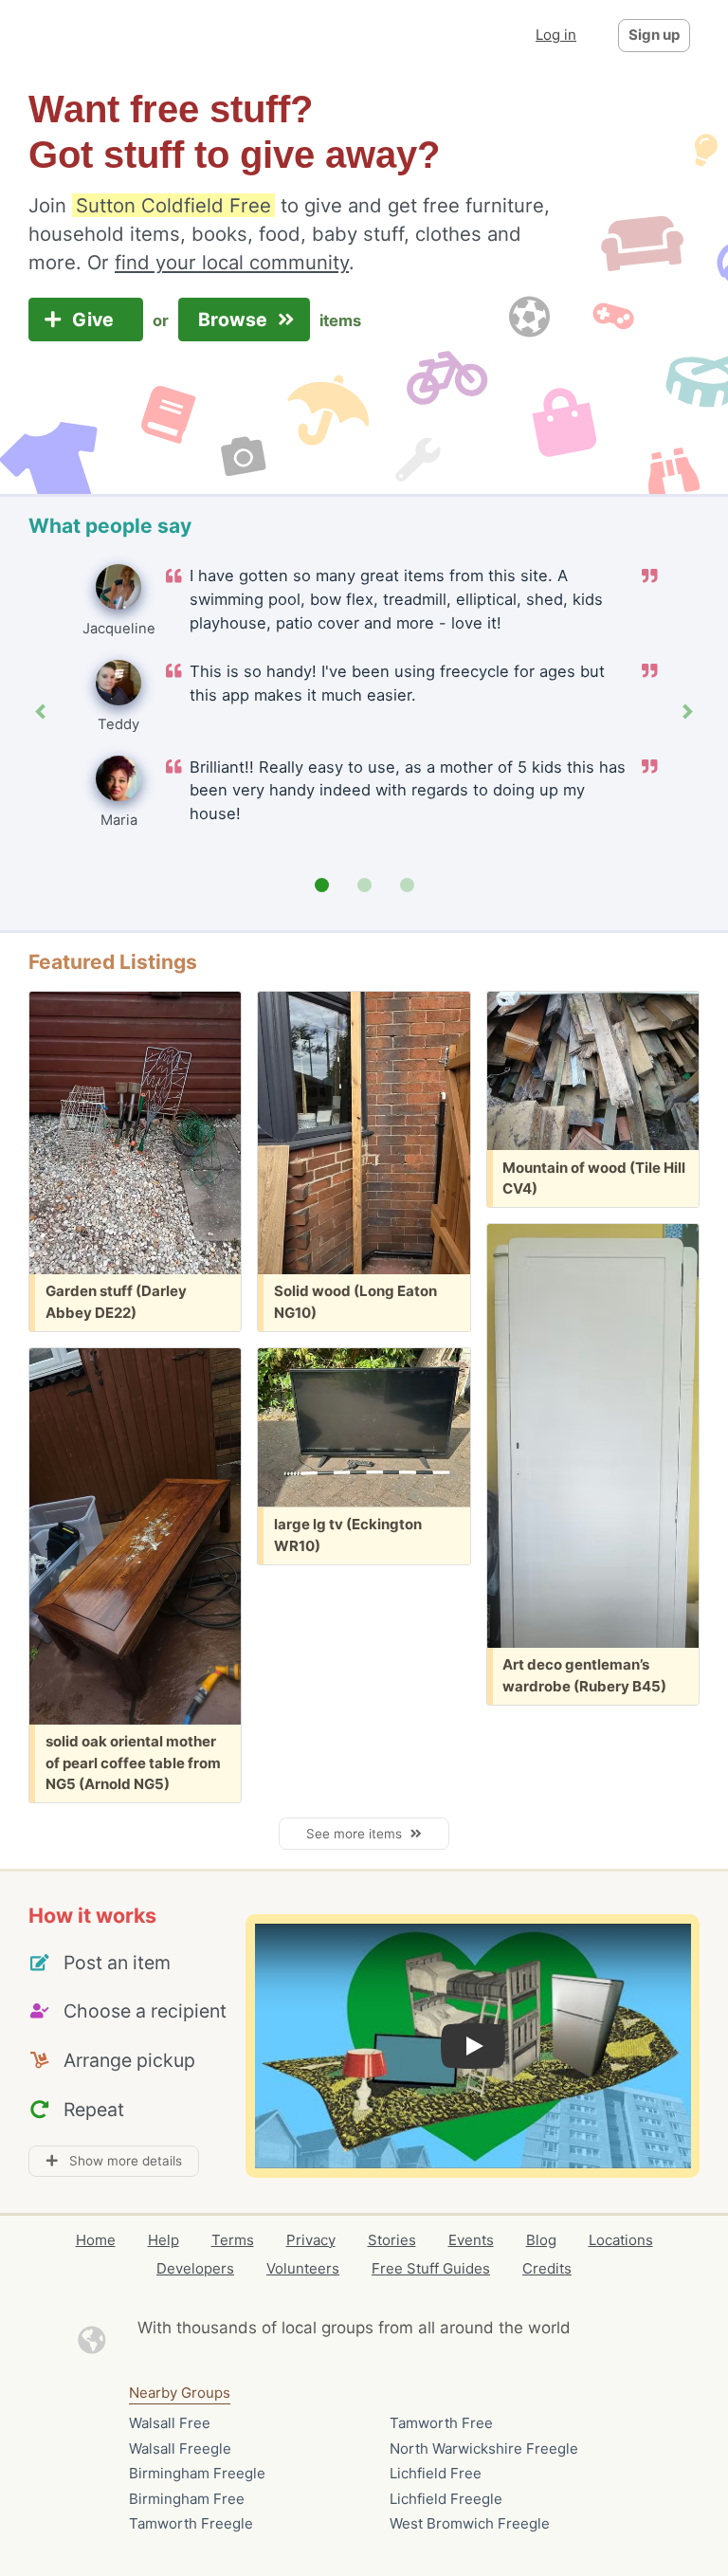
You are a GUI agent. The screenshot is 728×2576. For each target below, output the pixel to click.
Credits (547, 2268)
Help (164, 2240)
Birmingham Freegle (197, 2473)
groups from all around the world (446, 2328)
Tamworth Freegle (191, 2523)
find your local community (232, 262)
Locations (621, 2240)
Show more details (120, 2161)
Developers (195, 2268)
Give (95, 320)
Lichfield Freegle (446, 2499)
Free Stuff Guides (431, 2268)
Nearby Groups (180, 2393)
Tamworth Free (441, 2423)
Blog (541, 2240)
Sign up (654, 35)
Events (471, 2240)
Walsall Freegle (180, 2448)
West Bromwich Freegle (470, 2523)
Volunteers (303, 2268)
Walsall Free (170, 2423)
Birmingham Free (187, 2499)
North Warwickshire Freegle (484, 2448)
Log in (556, 35)
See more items (358, 1834)
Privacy (311, 2240)
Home (96, 2240)
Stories (392, 2240)
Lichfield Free (436, 2473)
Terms (233, 2240)
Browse (235, 320)
